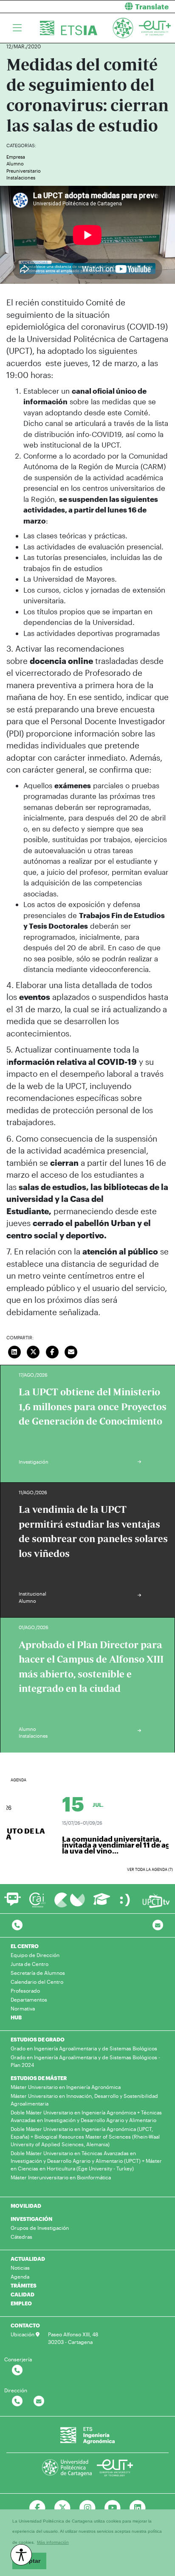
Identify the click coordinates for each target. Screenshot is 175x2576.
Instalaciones (21, 178)
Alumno (15, 164)
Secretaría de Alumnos (38, 1973)
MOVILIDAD (26, 2206)
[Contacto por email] (158, 1925)
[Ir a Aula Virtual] (102, 1903)
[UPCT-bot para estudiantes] (13, 1903)
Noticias (20, 2268)
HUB (16, 2017)
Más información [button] (53, 2542)
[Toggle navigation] (17, 28)
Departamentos (29, 1999)
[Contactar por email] (39, 2401)
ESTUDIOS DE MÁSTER (39, 2078)
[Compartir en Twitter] (34, 1351)
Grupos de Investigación (40, 2228)
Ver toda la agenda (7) (150, 1869)
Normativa (23, 2008)
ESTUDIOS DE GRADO (38, 2039)
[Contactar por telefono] (17, 1925)
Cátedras (21, 2237)
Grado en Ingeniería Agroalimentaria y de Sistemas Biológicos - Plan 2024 (85, 2061)
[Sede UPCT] (126, 1900)
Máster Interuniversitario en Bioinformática (61, 2177)
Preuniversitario (24, 171)
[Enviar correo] (71, 1351)
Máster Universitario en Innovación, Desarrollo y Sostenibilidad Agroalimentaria (84, 2100)
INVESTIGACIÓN (31, 2219)
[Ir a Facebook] (38, 2508)
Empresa (16, 157)
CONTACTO (25, 2325)
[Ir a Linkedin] (137, 2508)
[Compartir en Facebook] (52, 1351)
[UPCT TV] (156, 1900)
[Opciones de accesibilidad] (21, 2555)
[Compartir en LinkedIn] (14, 1351)
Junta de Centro (30, 1964)
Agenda (20, 2276)
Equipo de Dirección (35, 1955)
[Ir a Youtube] (112, 2508)
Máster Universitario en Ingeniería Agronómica (66, 2087)
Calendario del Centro (37, 1982)
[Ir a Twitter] (63, 2508)
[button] (134, 7)
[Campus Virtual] (70, 1900)
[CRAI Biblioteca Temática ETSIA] (38, 1900)
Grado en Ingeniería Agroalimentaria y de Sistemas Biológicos (84, 2048)
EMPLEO (21, 2303)
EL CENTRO (25, 1946)
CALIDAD (23, 2294)
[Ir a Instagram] (88, 2508)
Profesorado (25, 1991)
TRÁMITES (24, 2285)
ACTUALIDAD (28, 2259)
